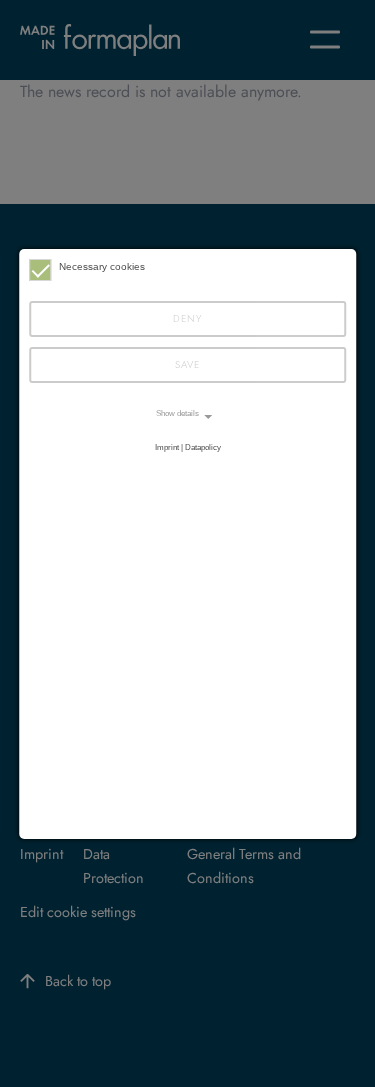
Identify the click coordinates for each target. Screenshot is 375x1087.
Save (187, 364)
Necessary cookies (102, 266)
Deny (187, 318)
